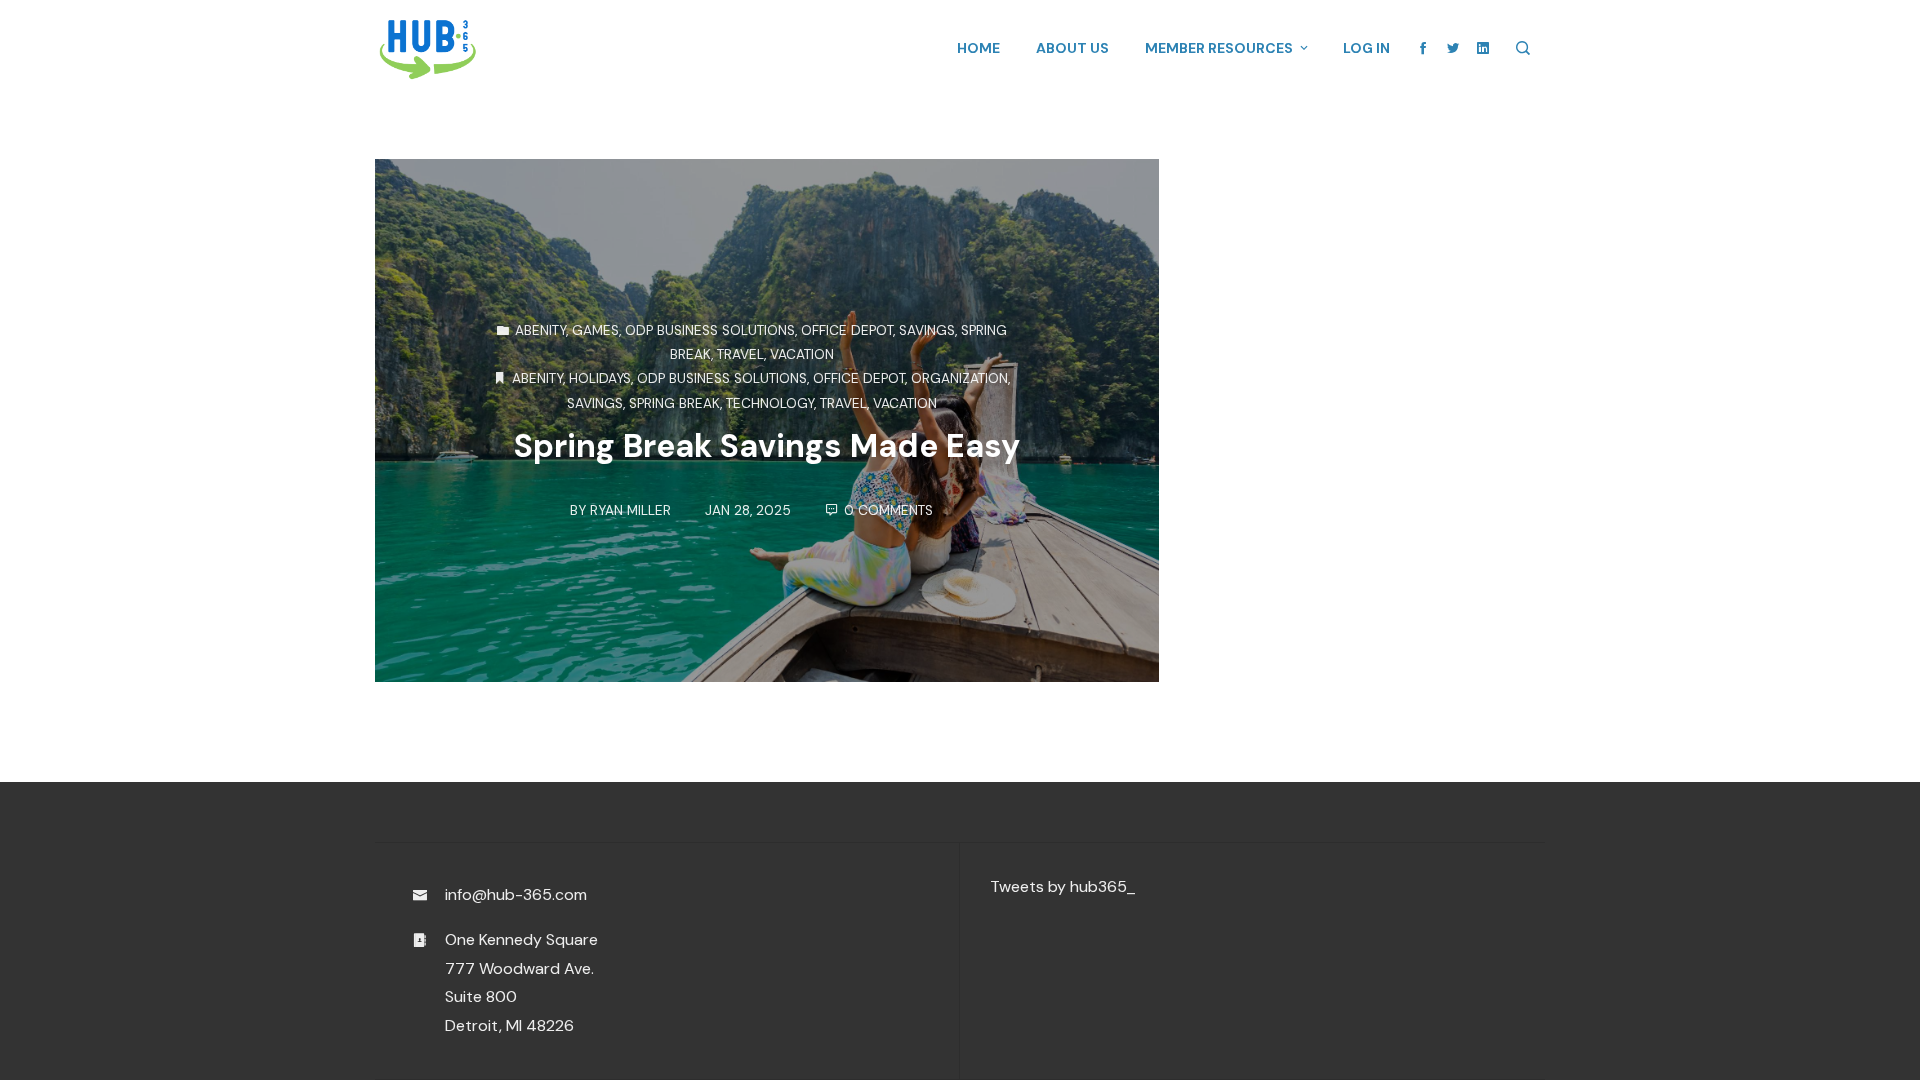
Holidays (600, 378)
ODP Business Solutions (710, 329)
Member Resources (1219, 48)
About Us (1072, 48)
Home (978, 48)
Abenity (540, 329)
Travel (740, 354)
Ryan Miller (630, 510)
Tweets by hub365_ (1063, 886)
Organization (959, 378)
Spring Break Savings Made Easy (767, 446)
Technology (770, 402)
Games (595, 329)
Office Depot (847, 329)
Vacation (802, 354)
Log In (1366, 48)
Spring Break (674, 402)
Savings (927, 329)
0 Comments (888, 510)
